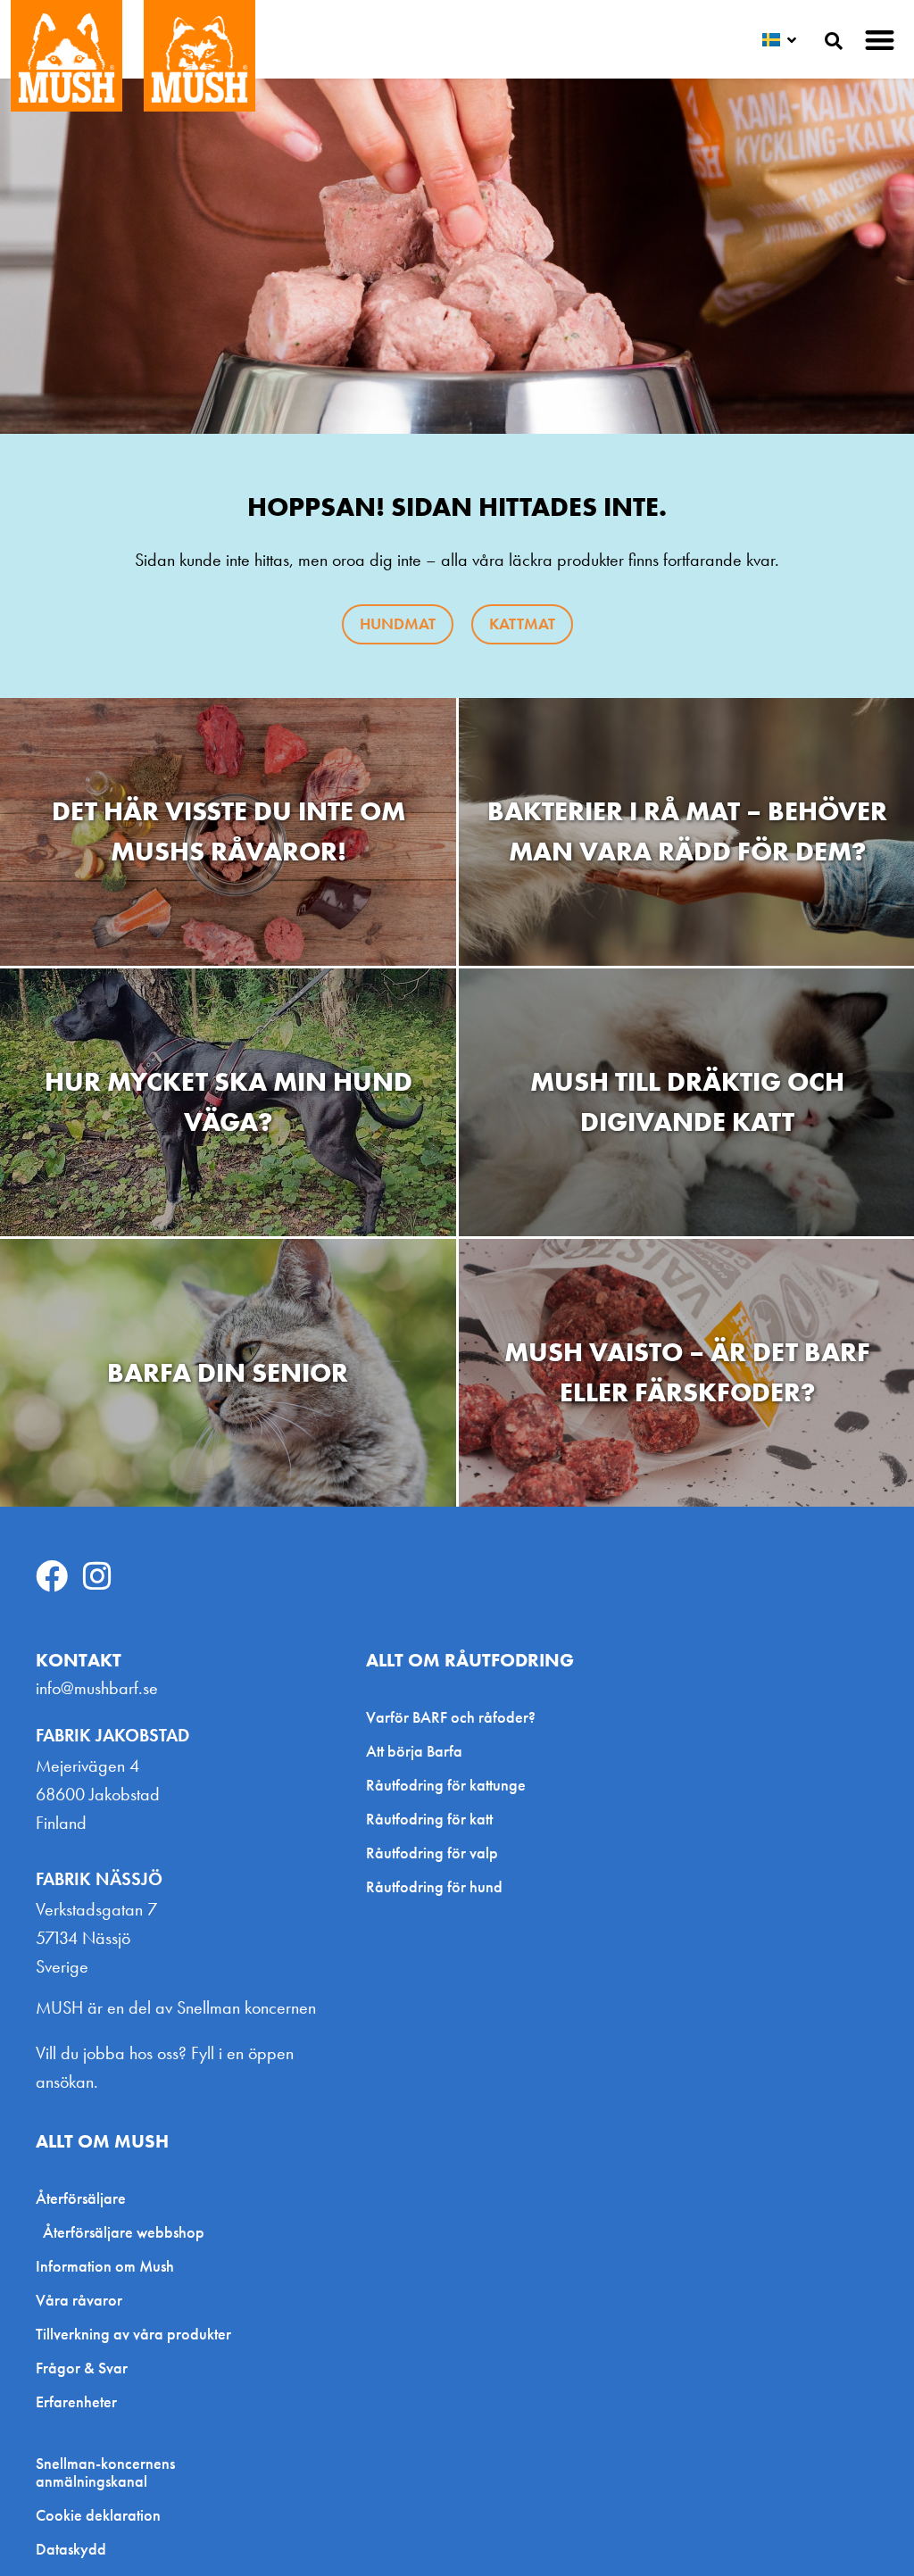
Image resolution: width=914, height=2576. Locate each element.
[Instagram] (97, 1576)
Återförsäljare (81, 2198)
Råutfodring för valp (432, 1853)
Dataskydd (71, 2549)
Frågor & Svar (82, 2368)
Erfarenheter (76, 2401)
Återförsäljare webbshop (124, 2232)
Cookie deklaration (98, 2515)
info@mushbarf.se (97, 1688)
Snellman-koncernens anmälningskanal (105, 2472)
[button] (881, 40)
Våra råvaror (79, 2300)
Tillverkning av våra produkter (133, 2334)
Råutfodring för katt (429, 1819)
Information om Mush (105, 2266)
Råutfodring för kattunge (446, 1785)
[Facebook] (52, 1576)
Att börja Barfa (414, 1751)
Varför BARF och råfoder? (451, 1717)
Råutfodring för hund (434, 1886)
